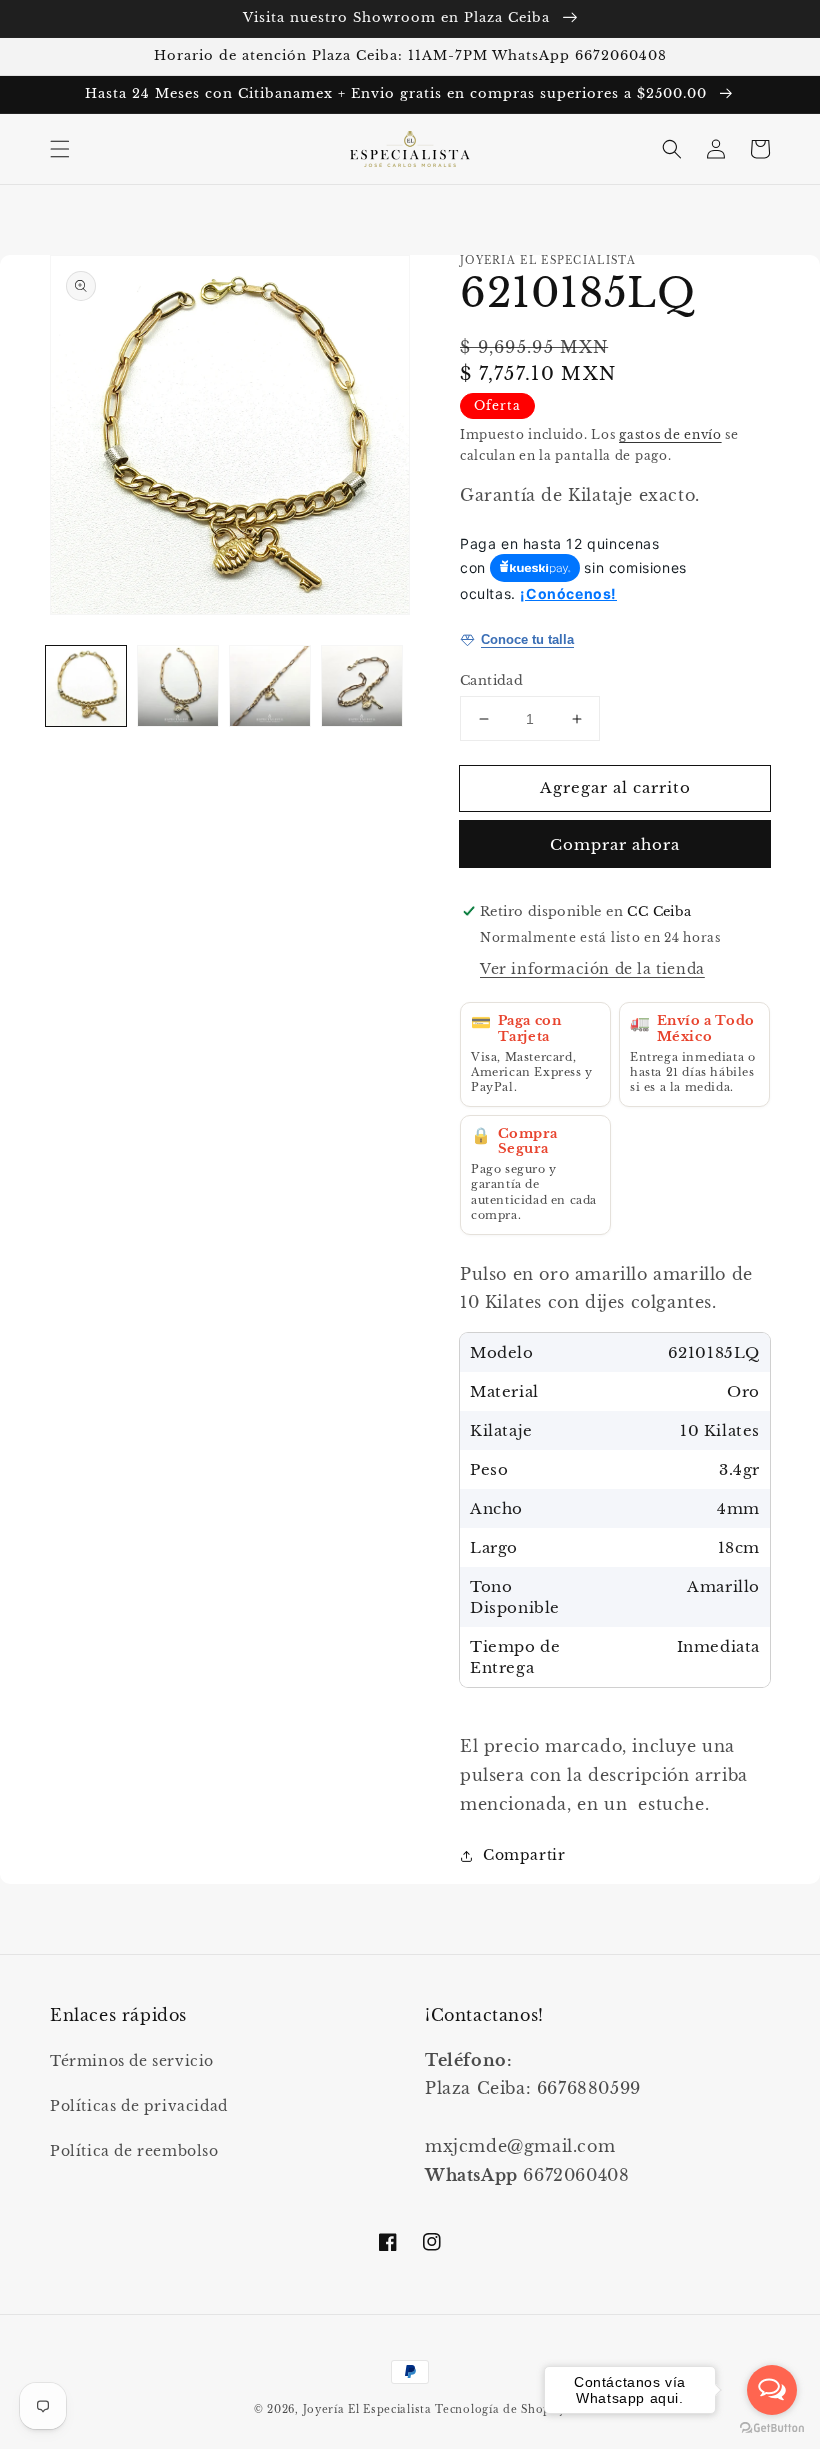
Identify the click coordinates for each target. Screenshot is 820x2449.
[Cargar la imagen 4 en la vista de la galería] (362, 686)
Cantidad (491, 680)
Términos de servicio (132, 2061)
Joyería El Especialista (369, 2409)
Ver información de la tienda (592, 969)
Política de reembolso (134, 2151)
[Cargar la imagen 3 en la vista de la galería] (270, 686)
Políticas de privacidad (139, 2106)
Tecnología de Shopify (500, 2409)
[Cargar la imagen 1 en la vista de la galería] (86, 686)
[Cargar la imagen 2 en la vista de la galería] (178, 686)
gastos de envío (670, 434)
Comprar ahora (615, 844)
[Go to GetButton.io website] (772, 2428)
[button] (60, 149)
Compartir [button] (524, 1855)
